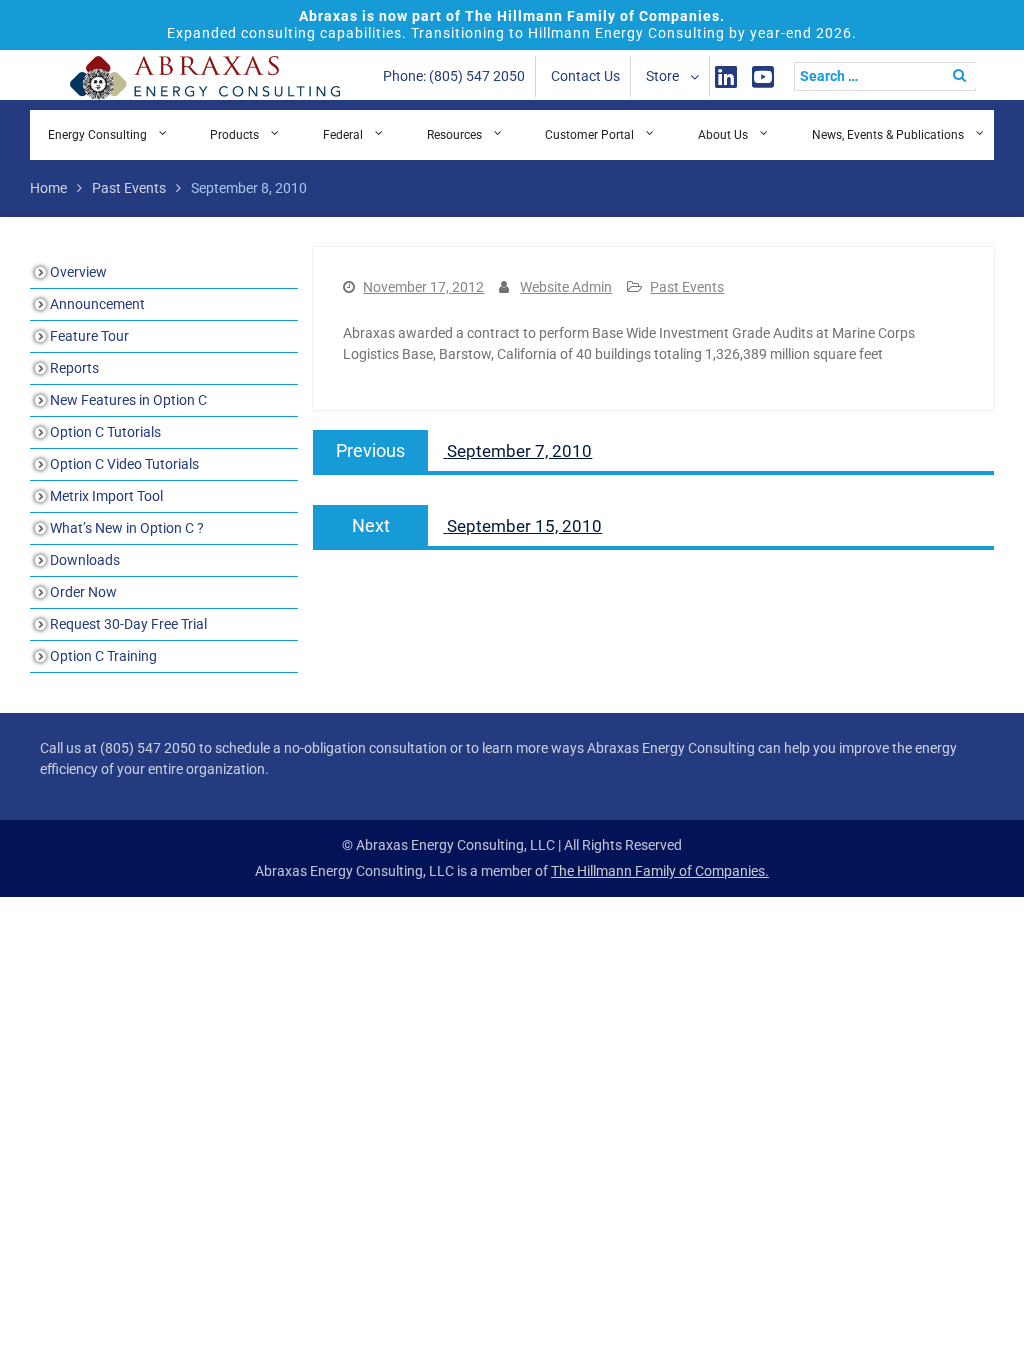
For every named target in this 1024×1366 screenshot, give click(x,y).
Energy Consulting (97, 135)
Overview (78, 272)
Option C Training (103, 656)
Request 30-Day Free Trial (128, 624)
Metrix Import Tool (106, 496)
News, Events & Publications (888, 135)
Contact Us (585, 76)
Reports (74, 368)
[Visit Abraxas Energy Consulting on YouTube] (763, 76)
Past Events (687, 287)
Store (662, 76)
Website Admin (566, 287)
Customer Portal (589, 135)
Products (234, 135)
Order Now (83, 592)
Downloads (85, 560)
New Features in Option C (128, 400)
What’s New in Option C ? (127, 528)
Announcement (97, 304)
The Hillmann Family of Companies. (660, 871)
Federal (343, 135)
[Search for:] (890, 76)
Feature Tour (89, 336)
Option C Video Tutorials (124, 464)
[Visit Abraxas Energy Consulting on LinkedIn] (726, 76)
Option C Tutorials (105, 432)
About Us (723, 135)
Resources (454, 135)
